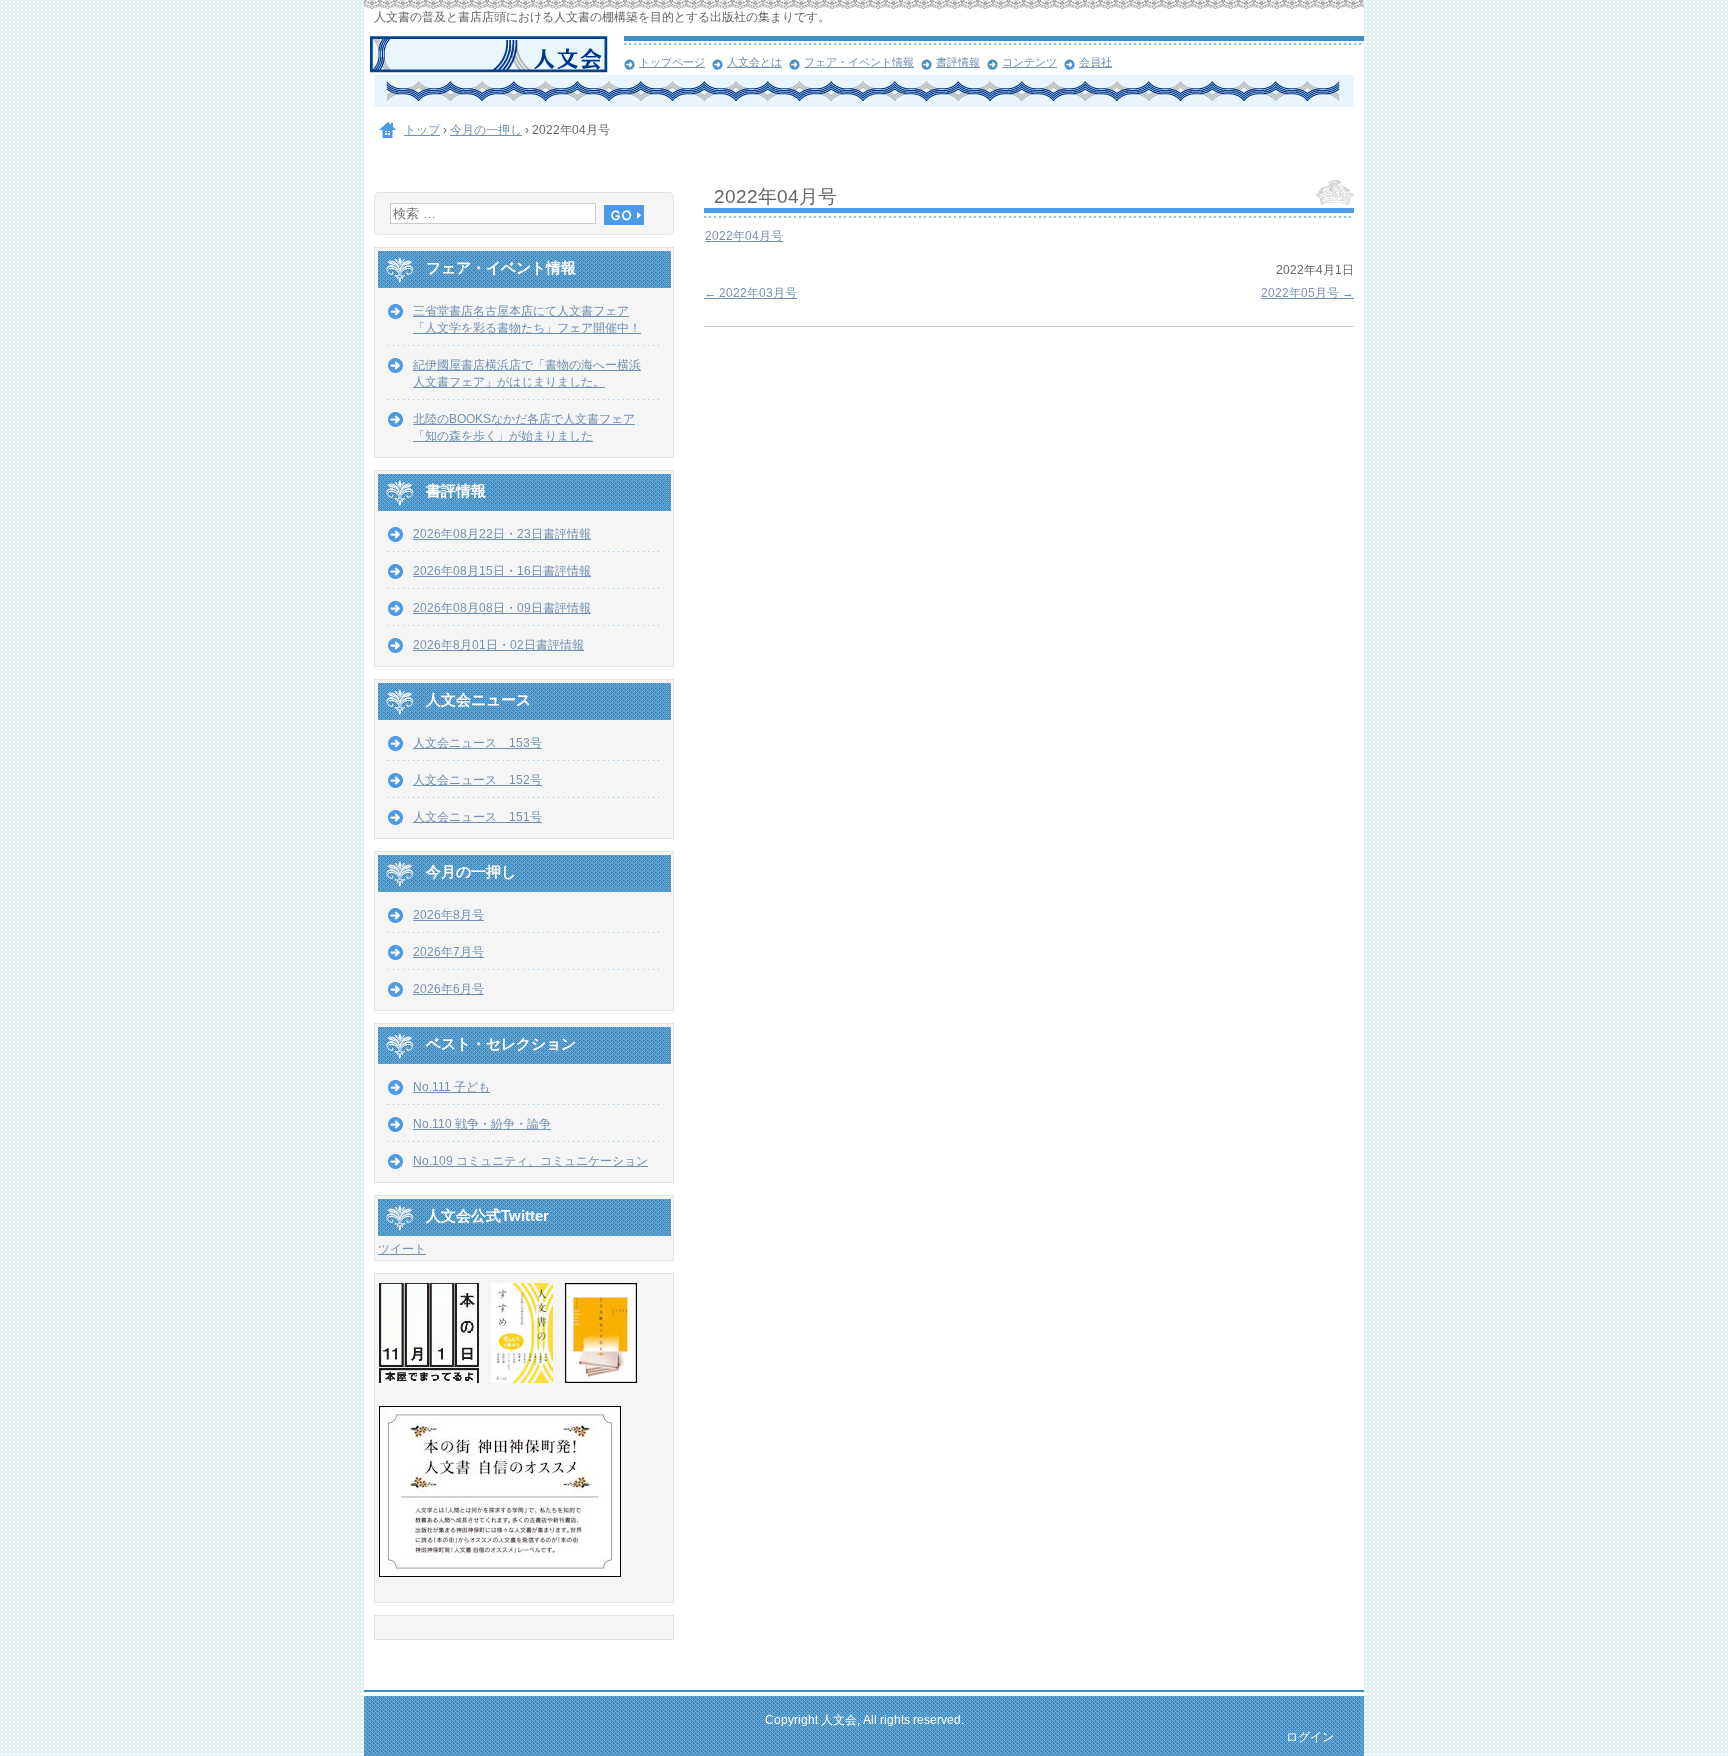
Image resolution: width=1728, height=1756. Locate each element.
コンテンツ (1029, 62)
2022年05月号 (1307, 293)
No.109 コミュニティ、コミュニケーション (530, 1161)
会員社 (1095, 62)
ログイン (1310, 1737)
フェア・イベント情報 (859, 62)
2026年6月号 (448, 989)
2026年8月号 (448, 915)
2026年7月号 (448, 952)
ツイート (402, 1249)
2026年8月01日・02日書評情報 (498, 645)
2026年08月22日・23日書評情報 (502, 534)
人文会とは (754, 62)
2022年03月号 (750, 293)
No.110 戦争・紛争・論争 (482, 1124)
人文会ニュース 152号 (477, 780)
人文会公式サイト (496, 55)
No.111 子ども (451, 1087)
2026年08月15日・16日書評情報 (502, 571)
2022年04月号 (744, 236)
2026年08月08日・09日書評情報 (502, 608)
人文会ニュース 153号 (477, 743)
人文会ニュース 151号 (477, 817)
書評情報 (958, 62)
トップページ (672, 62)
